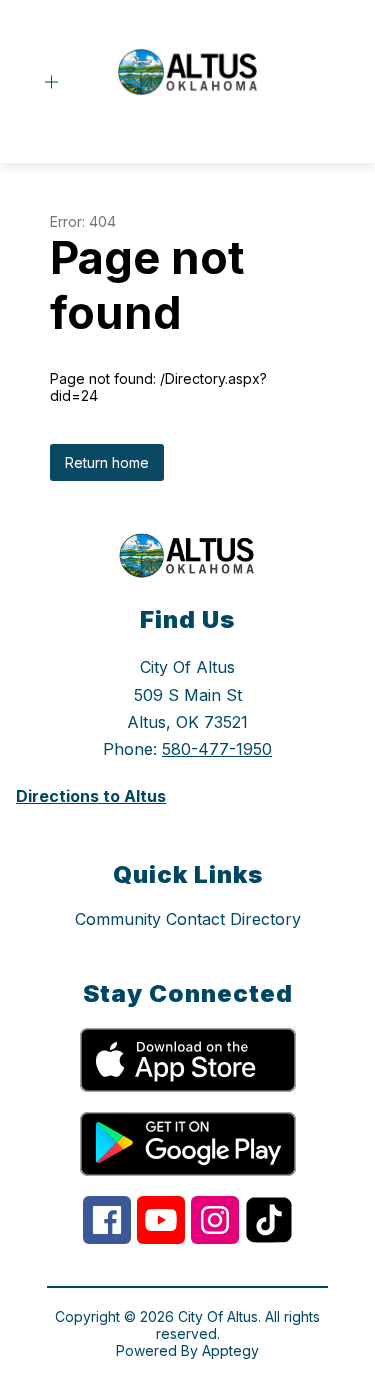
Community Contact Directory (188, 919)
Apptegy (230, 1350)
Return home (107, 462)
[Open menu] (51, 82)
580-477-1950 (217, 749)
